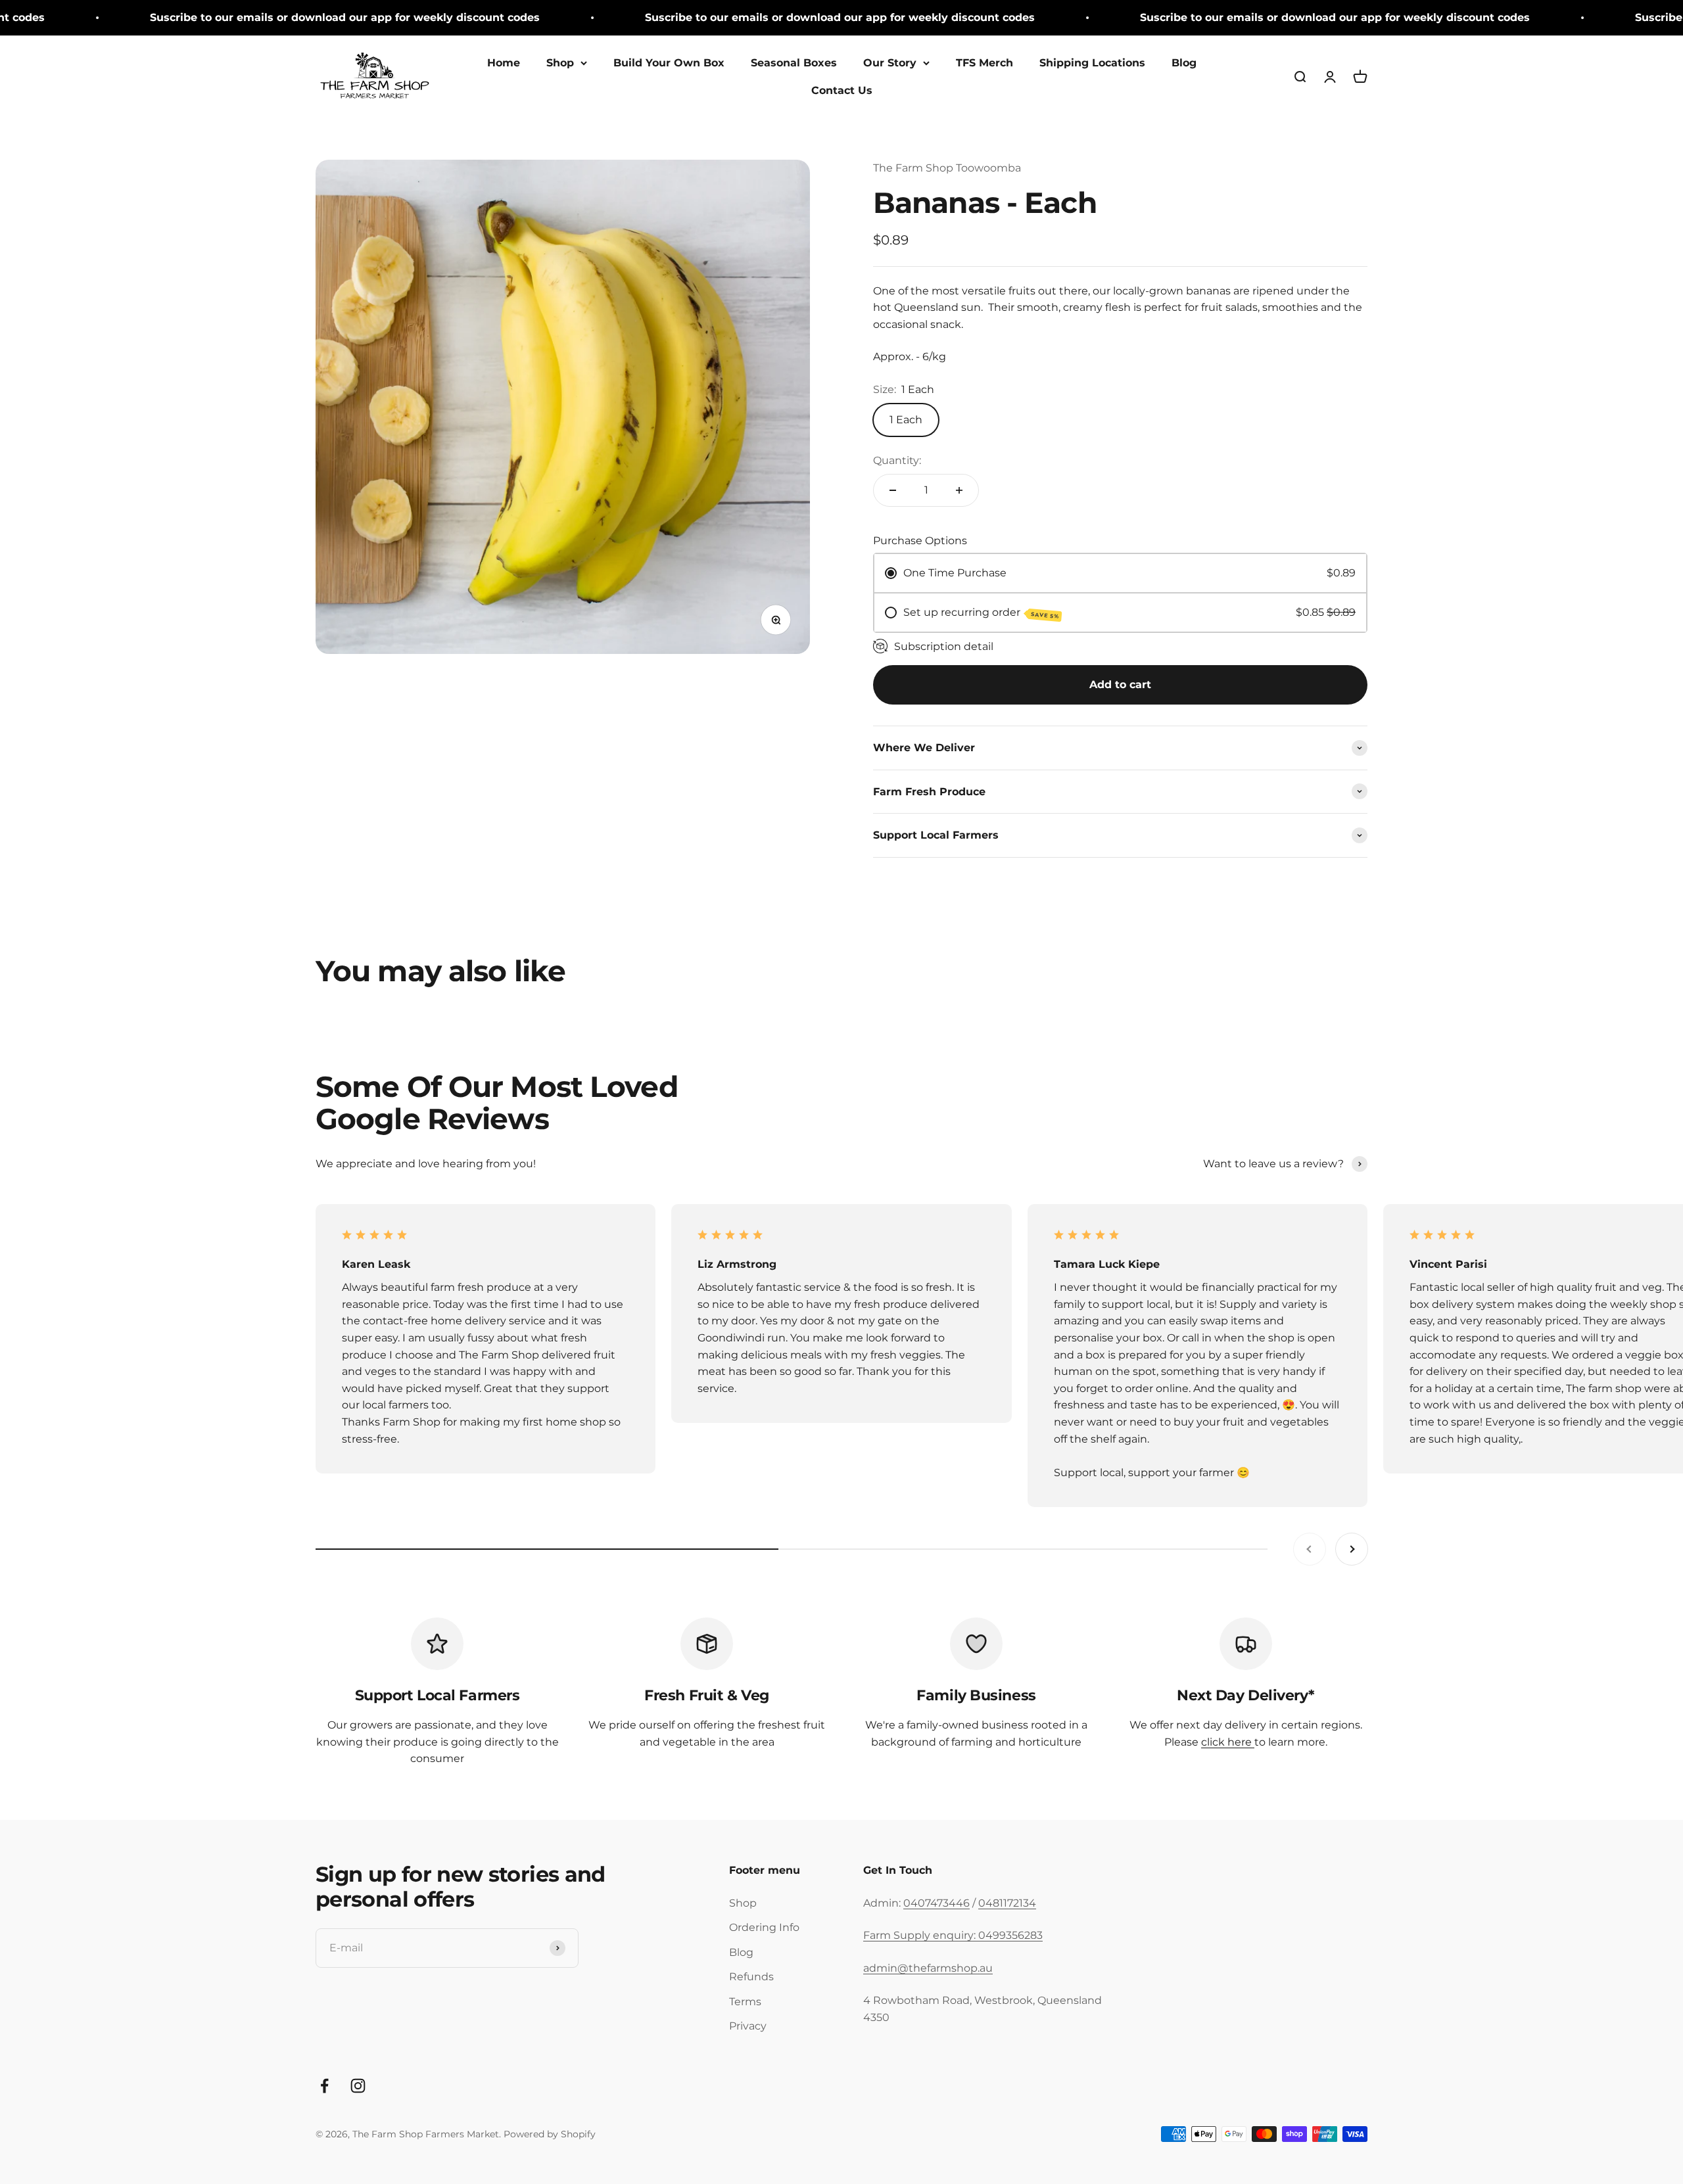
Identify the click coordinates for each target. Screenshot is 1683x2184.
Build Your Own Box (669, 63)
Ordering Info (764, 1927)
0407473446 (936, 1903)
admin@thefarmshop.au (928, 1968)
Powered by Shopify (550, 2134)
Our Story (890, 63)
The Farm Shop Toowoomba (947, 168)
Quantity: (897, 460)
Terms (745, 2002)
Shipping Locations (1092, 63)
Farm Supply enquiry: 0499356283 (953, 1935)
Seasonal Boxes (794, 63)
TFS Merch (984, 63)
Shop (560, 63)
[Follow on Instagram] (358, 2086)
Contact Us (842, 90)
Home (504, 63)
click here (1228, 1742)
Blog (1184, 63)
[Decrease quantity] (893, 490)
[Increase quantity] (959, 490)
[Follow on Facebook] (324, 2086)
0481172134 (1007, 1903)
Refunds (751, 1977)
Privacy (748, 2026)
